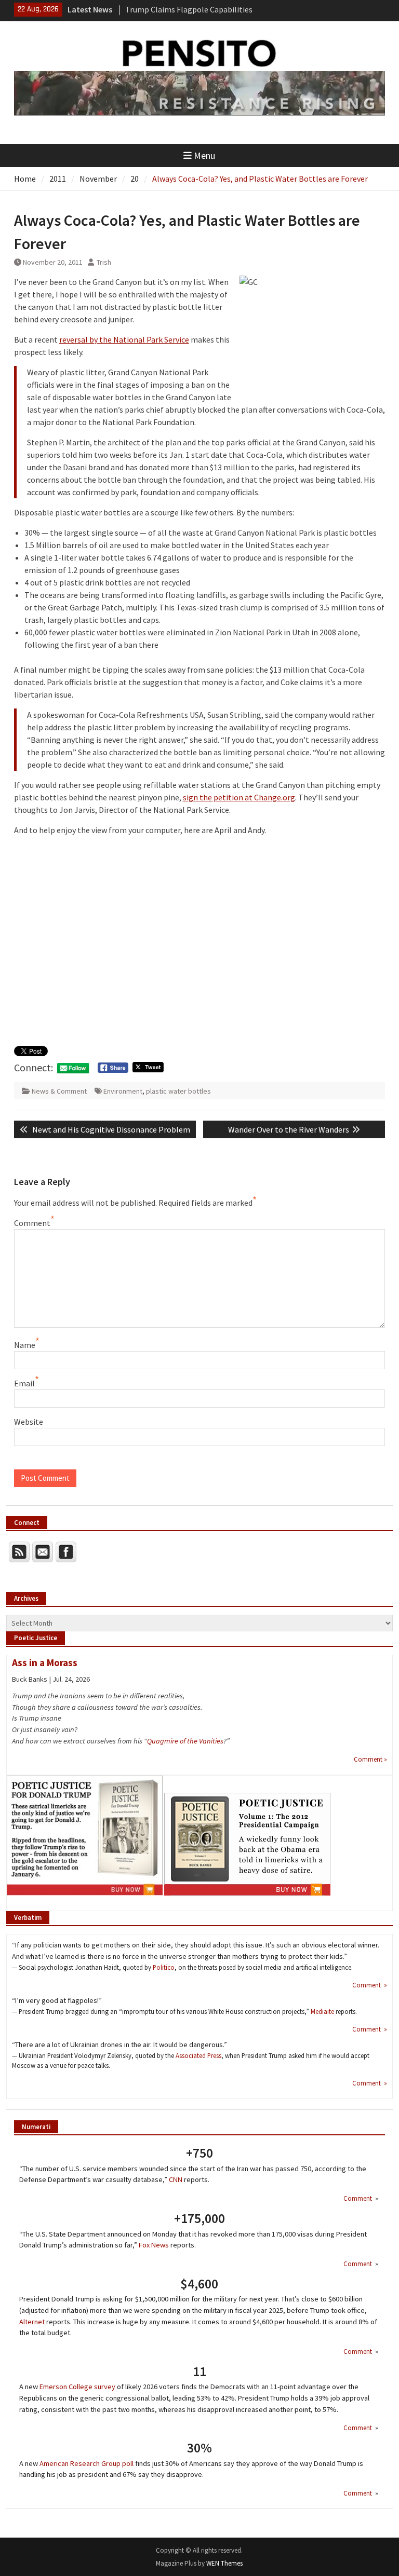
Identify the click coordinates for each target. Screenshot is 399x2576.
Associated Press (198, 2055)
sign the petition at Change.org (239, 797)
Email (24, 1383)
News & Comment (59, 1091)
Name (25, 1345)
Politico (164, 1967)
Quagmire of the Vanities (185, 1741)
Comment (32, 1223)
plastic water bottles (178, 1091)
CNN (176, 2179)
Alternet (32, 2322)
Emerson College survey (77, 2387)
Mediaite (322, 2011)
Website (29, 1422)
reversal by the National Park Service (124, 339)
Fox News (154, 2245)
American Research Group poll (87, 2463)
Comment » (370, 1759)
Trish (104, 262)
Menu (204, 155)
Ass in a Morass (45, 1662)
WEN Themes (224, 2563)
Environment (123, 1091)
